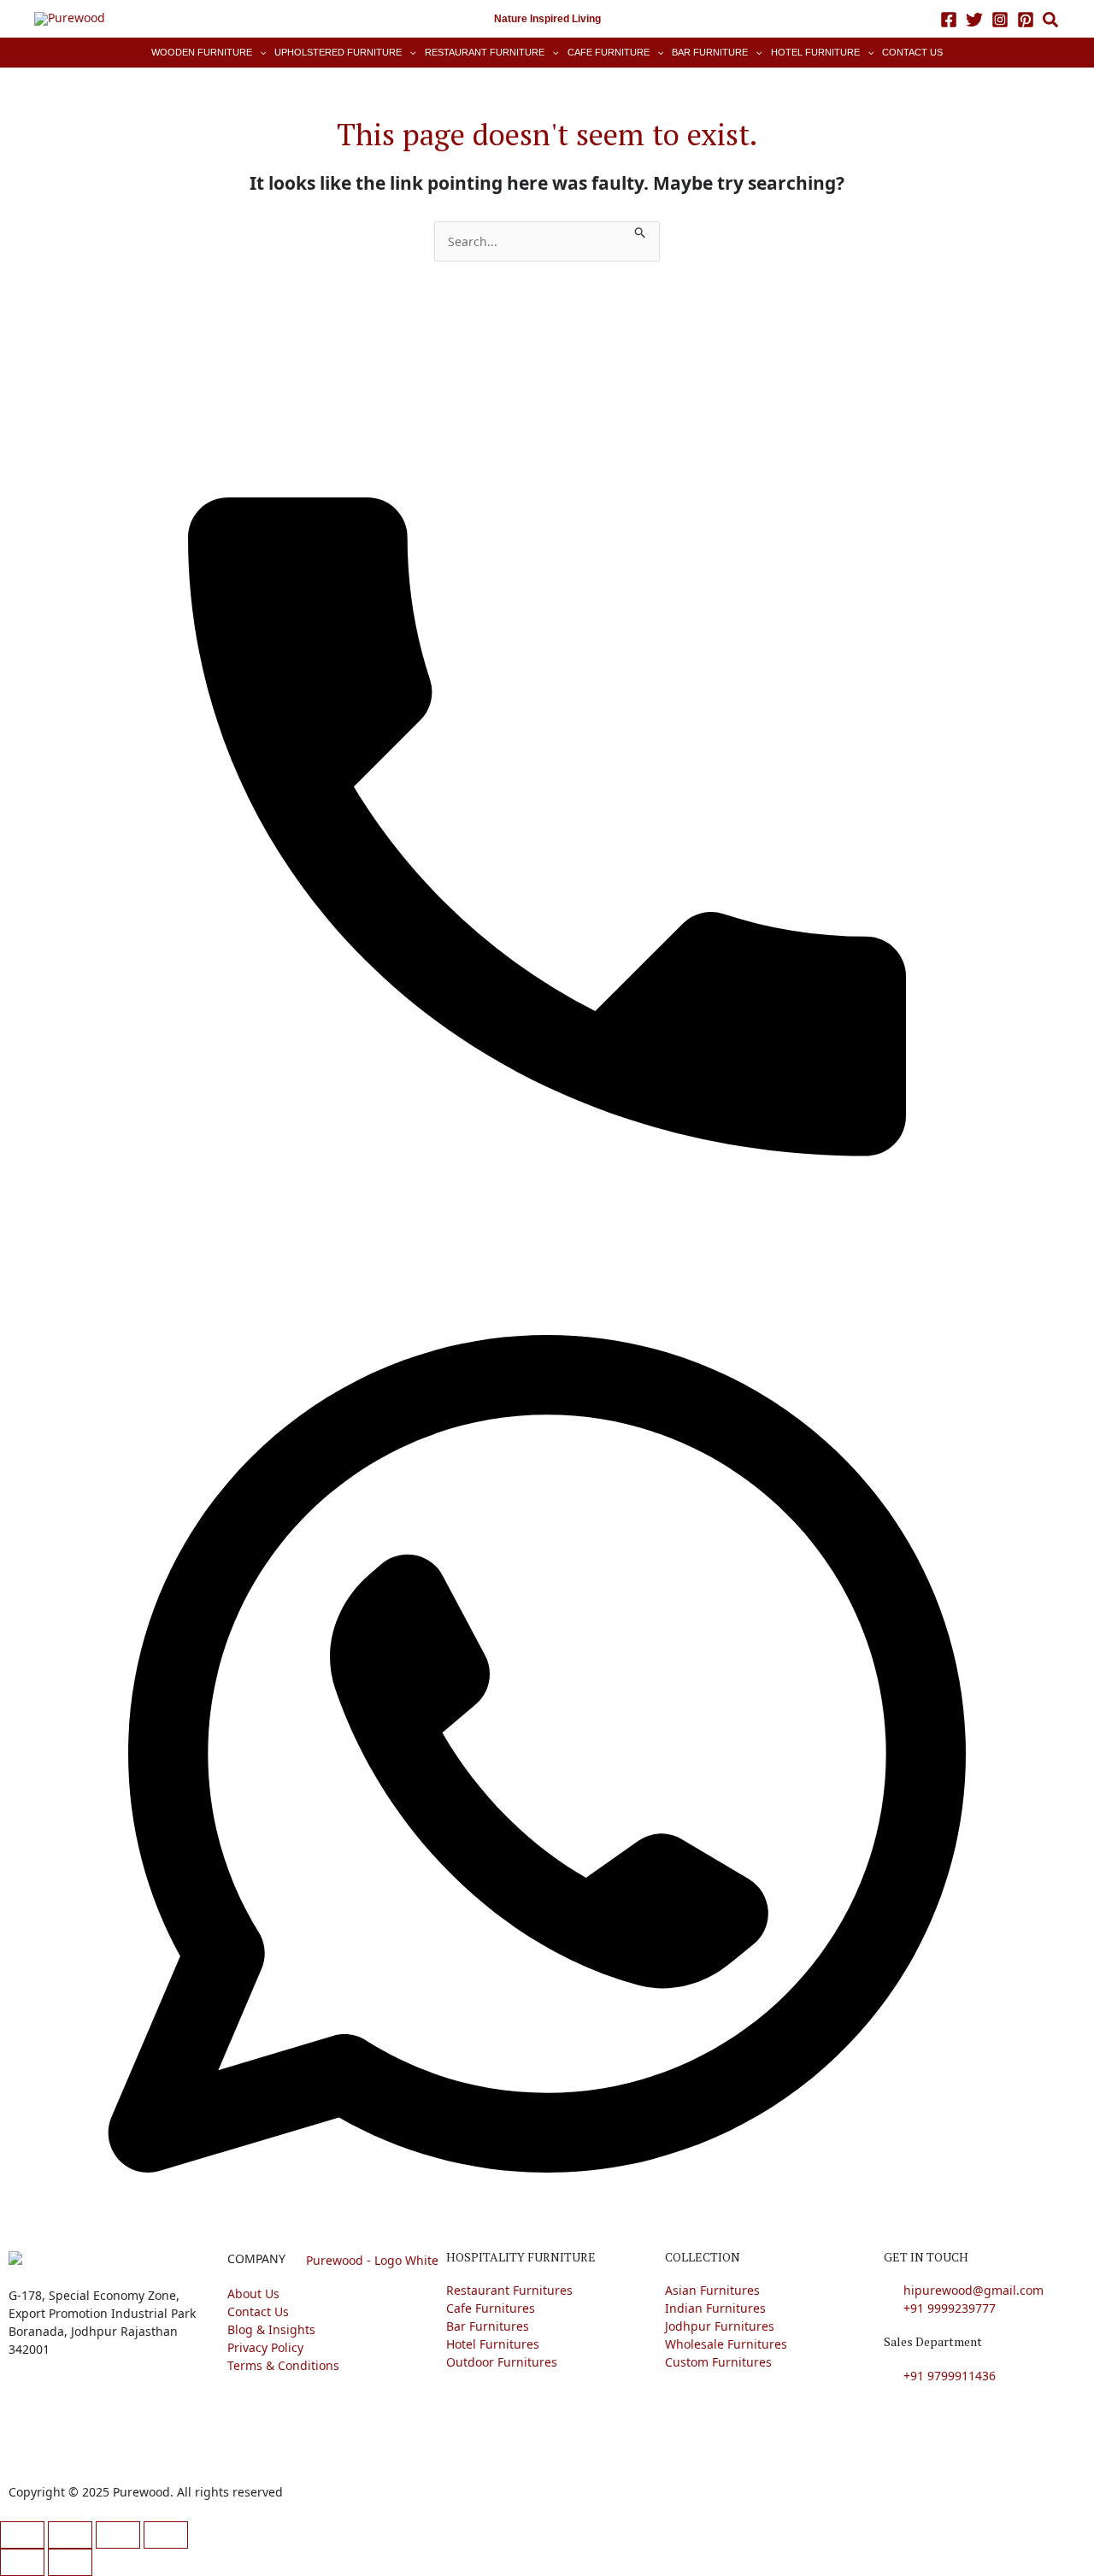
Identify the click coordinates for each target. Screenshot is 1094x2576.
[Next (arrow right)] (70, 2562)
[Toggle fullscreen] (70, 2535)
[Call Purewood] (547, 795)
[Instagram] (1000, 20)
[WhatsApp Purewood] (547, 1753)
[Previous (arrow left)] (22, 2562)
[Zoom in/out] (22, 2535)
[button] (1051, 22)
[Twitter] (974, 20)
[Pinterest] (1026, 20)
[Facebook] (949, 20)
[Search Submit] (641, 230)
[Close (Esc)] (166, 2535)
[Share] (118, 2535)
